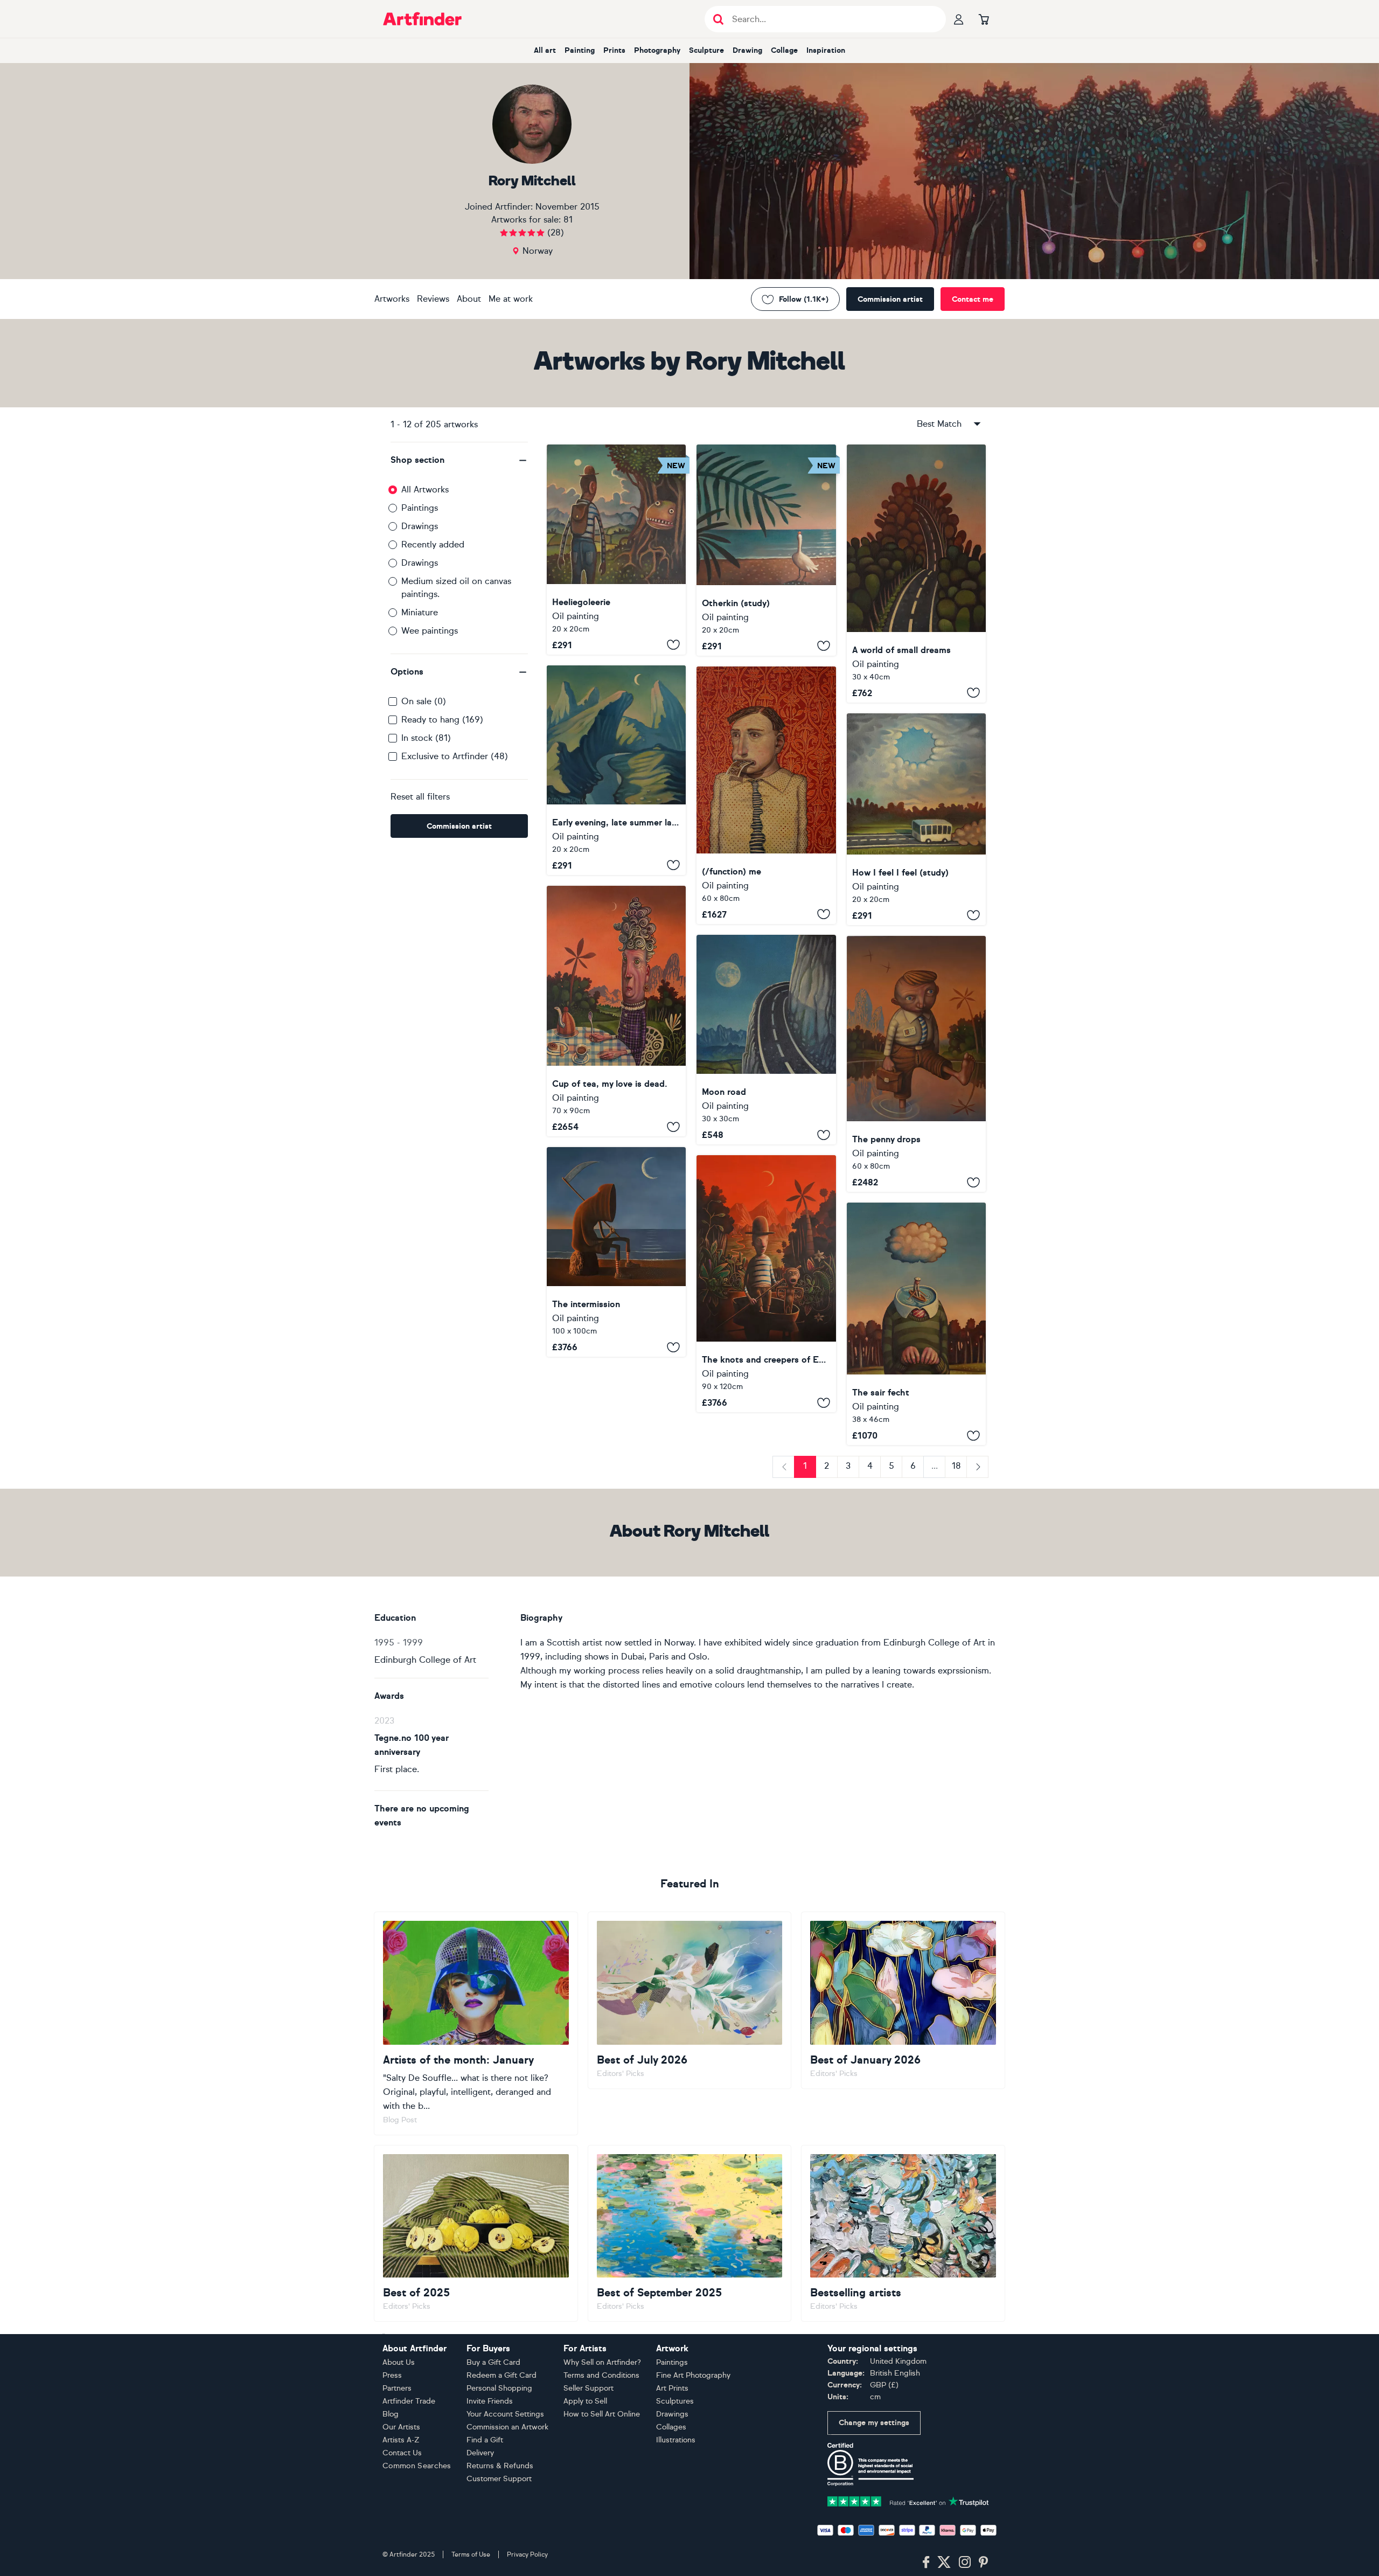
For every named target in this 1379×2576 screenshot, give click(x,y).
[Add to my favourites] (673, 645)
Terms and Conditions (601, 2375)
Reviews (433, 299)
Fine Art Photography (693, 2375)
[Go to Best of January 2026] (903, 2000)
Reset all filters (420, 797)
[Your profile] (959, 19)
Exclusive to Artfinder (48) (455, 756)
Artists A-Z (401, 2440)
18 (956, 1466)
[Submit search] (718, 19)
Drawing (747, 50)
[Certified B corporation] (870, 2464)
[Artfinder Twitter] (944, 2563)
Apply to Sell (585, 2401)
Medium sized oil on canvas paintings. (456, 588)
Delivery (480, 2453)
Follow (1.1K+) (804, 299)
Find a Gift (485, 2440)
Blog (391, 2414)
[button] (459, 460)
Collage (784, 50)
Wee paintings (430, 631)
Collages (671, 2427)
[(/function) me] (766, 795)
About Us (399, 2362)
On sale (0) (424, 701)
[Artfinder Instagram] (965, 2563)
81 (568, 220)
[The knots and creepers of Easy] (766, 1284)
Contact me (973, 299)
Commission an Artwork (507, 2427)
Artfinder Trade (409, 2401)
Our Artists (401, 2427)
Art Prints (672, 2388)
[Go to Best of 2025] (476, 2233)
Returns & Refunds (500, 2466)
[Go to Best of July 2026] (690, 2000)
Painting (580, 50)
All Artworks (425, 489)
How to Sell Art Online (602, 2414)
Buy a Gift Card (493, 2362)
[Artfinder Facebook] (926, 2563)
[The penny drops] (916, 1064)
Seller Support (588, 2388)
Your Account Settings (505, 2414)
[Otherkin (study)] (766, 550)
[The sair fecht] (916, 1324)
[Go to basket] (984, 19)
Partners (397, 2388)
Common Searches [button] (417, 2466)
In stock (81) (426, 738)
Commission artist (890, 299)
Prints (614, 50)
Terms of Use (471, 2554)
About (469, 299)
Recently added (433, 544)
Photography (657, 50)
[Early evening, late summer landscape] (616, 770)
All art (545, 50)
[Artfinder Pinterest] (984, 2563)
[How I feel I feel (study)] (916, 819)
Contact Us (402, 2453)
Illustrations (676, 2440)
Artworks (392, 299)
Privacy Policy (527, 2554)
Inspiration (826, 50)
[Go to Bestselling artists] (903, 2233)
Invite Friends (490, 2401)
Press (392, 2375)
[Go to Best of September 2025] (690, 2233)
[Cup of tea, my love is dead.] (616, 1011)
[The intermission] (616, 1252)
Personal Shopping (499, 2388)
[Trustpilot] (908, 2500)
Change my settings (874, 2423)
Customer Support (499, 2479)
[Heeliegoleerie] (616, 550)
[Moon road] (766, 1040)
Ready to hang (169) (442, 720)
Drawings (420, 526)
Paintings (420, 508)
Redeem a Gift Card (502, 2375)
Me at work (511, 299)
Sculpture (706, 50)
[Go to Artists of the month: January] (476, 2023)
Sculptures (675, 2401)
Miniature (420, 612)
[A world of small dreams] (916, 574)
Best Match (939, 424)
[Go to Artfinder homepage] (422, 19)
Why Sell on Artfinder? (602, 2362)
